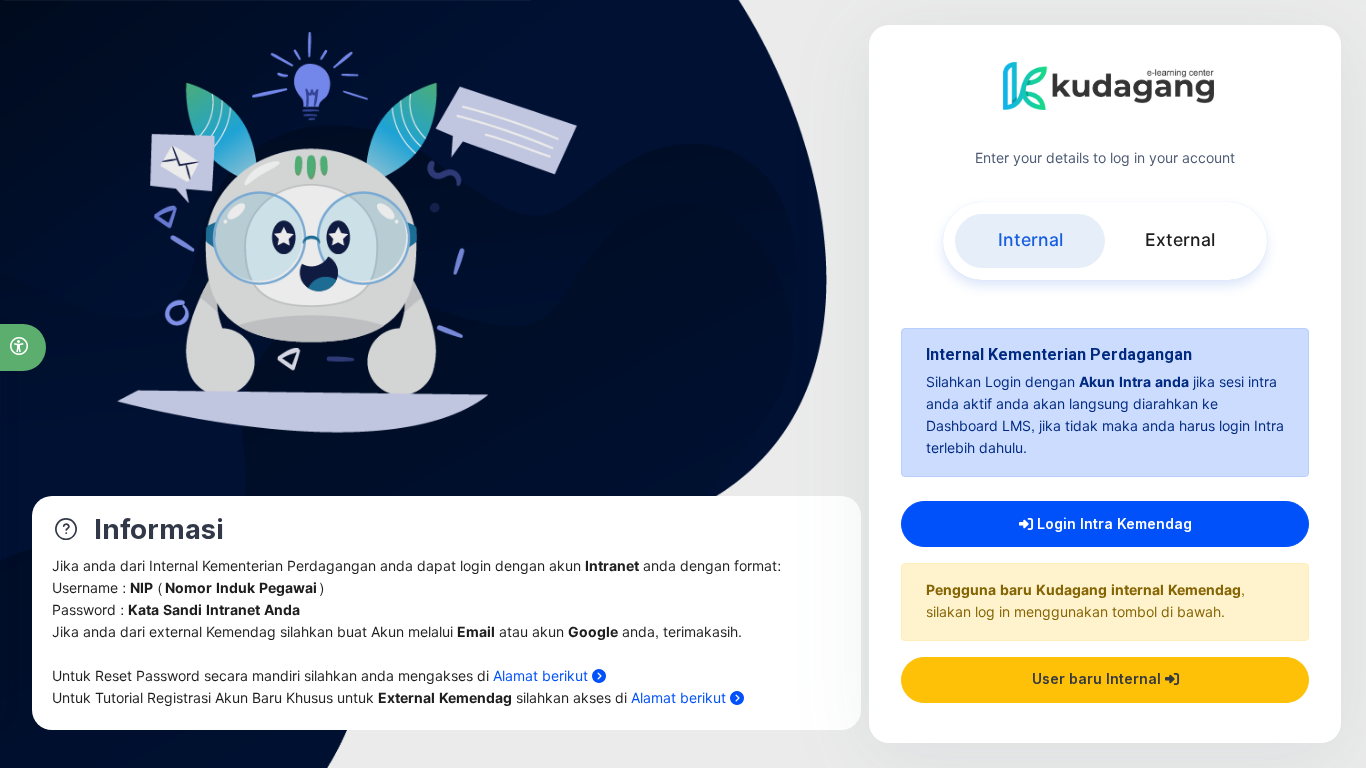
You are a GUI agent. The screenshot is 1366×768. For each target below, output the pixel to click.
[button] (23, 347)
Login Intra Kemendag (1112, 523)
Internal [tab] (1030, 240)
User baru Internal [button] (1098, 678)
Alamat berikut (542, 676)
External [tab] (1180, 240)
